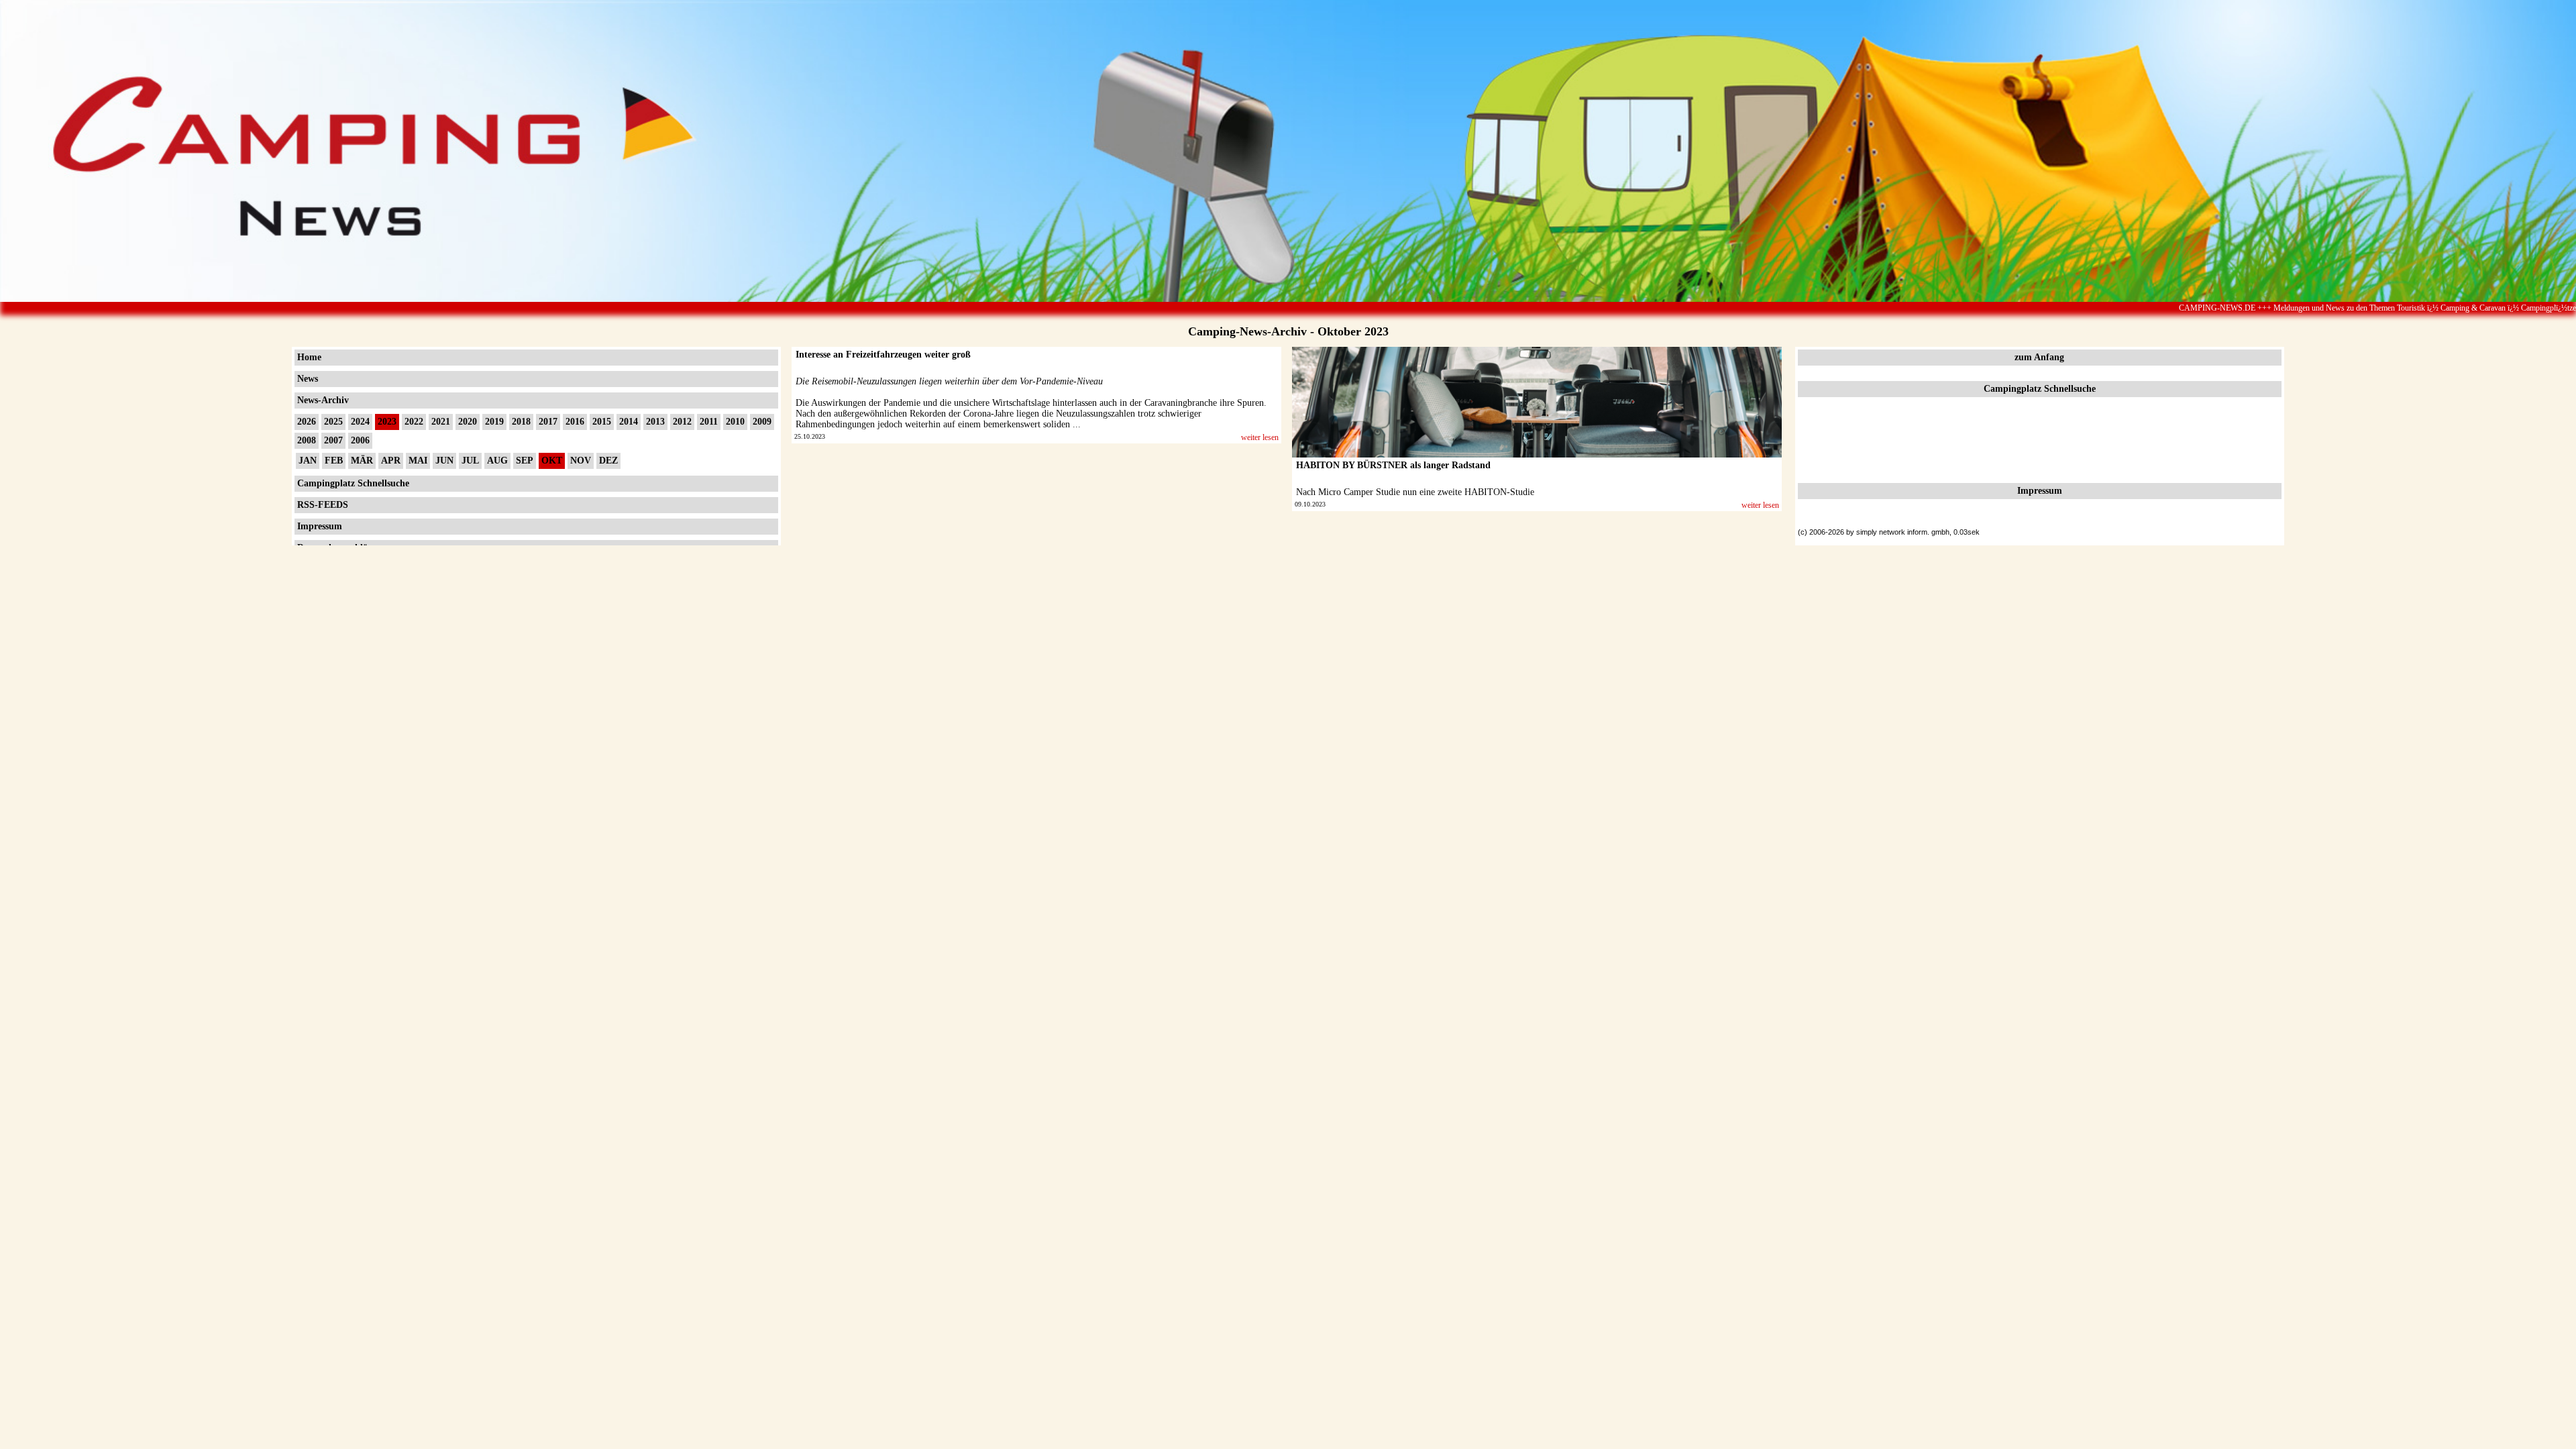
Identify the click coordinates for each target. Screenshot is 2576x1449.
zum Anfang (2039, 357)
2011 (709, 422)
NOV (581, 461)
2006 (360, 440)
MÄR (362, 461)
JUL (470, 461)
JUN (444, 461)
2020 (468, 422)
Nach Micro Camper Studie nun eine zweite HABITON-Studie (1415, 492)
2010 (735, 422)
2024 (360, 422)
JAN (308, 461)
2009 (762, 422)
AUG (497, 461)
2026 (307, 422)
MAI (418, 461)
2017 (548, 422)
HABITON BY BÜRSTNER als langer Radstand (1393, 465)
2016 (575, 422)
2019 (494, 422)
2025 (333, 422)
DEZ (608, 461)
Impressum (320, 526)
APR (391, 461)
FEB (334, 461)
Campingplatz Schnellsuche (353, 483)
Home (309, 357)
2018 (521, 422)
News (308, 379)
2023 (387, 422)
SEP (525, 461)
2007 (333, 440)
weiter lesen (1260, 437)
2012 (682, 422)
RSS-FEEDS (323, 505)
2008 (307, 440)
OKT (552, 461)
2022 (414, 422)
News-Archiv (323, 400)
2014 (629, 422)
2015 (602, 422)
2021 (441, 422)
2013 (655, 422)
